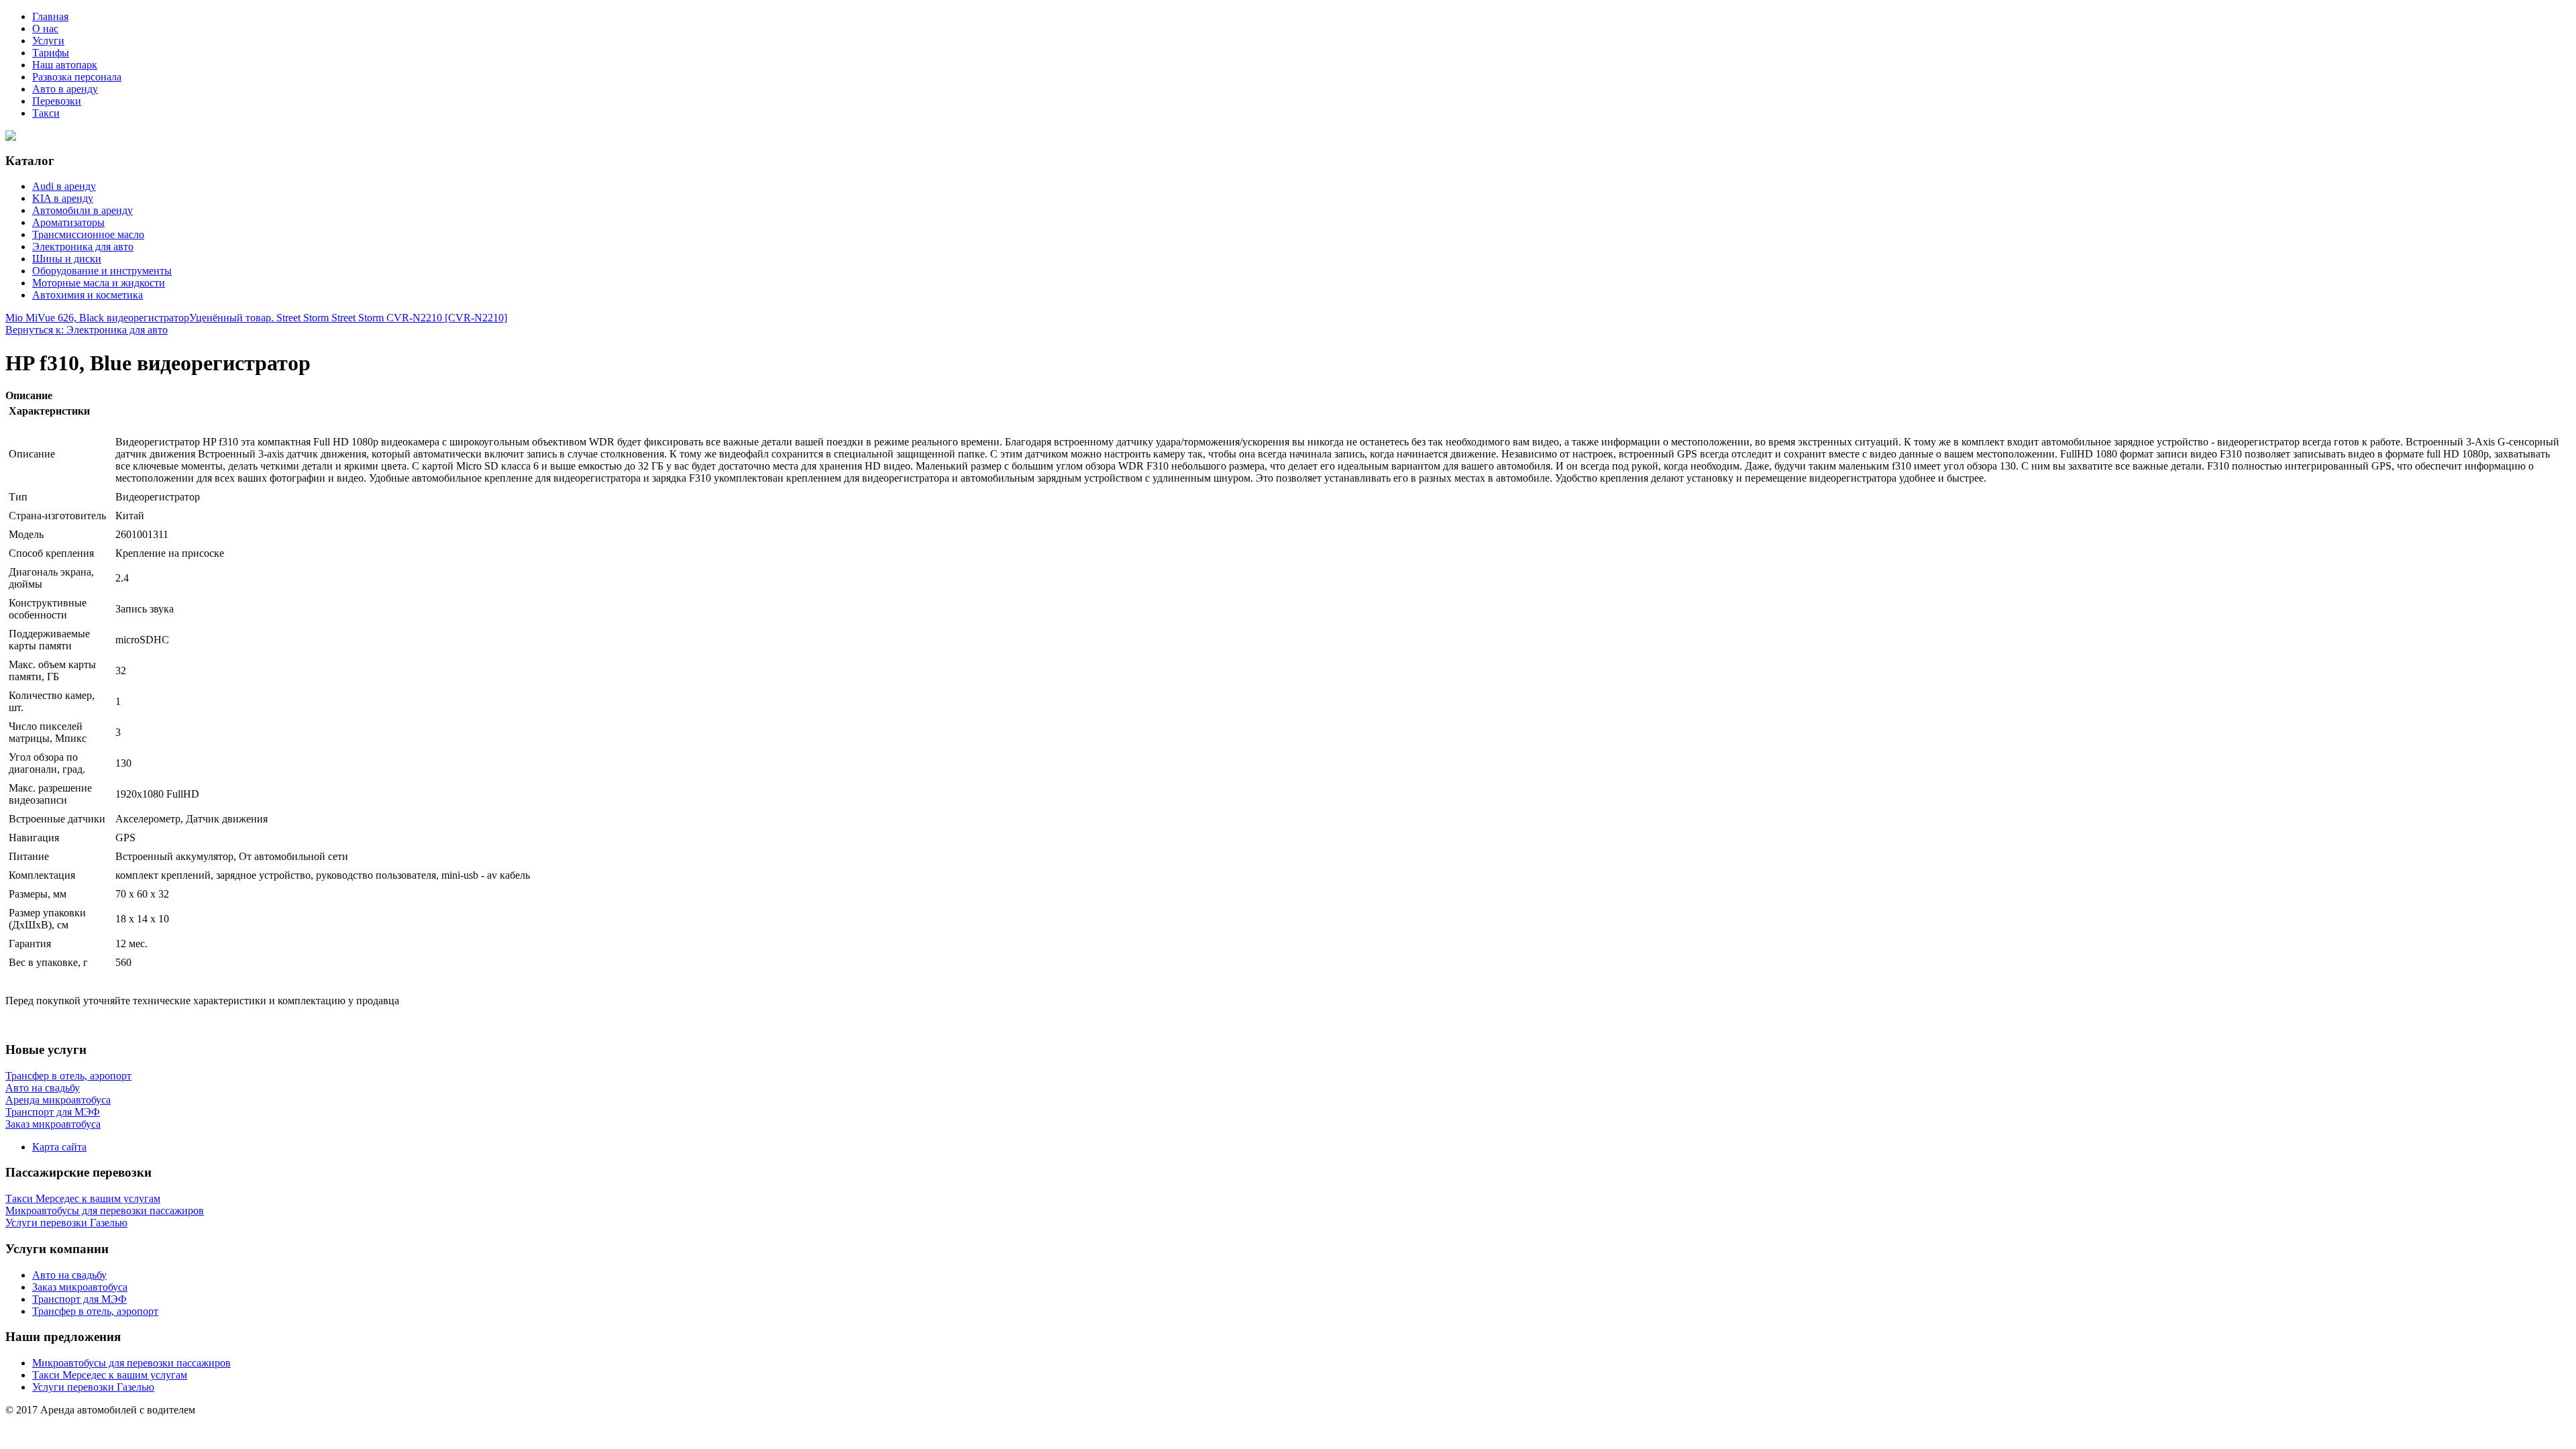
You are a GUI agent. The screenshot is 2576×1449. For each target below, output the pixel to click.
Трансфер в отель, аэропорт (95, 1311)
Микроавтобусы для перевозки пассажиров (131, 1363)
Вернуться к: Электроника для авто (87, 330)
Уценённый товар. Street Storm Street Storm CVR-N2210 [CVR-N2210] (348, 318)
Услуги (48, 41)
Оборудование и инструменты (102, 271)
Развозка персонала (77, 77)
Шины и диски (67, 259)
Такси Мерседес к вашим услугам (110, 1375)
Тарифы (51, 53)
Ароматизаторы (68, 222)
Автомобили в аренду (83, 210)
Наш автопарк (65, 65)
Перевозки (57, 101)
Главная (50, 16)
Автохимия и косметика (88, 295)
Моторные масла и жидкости (99, 283)
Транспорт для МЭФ (79, 1299)
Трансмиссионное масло (88, 234)
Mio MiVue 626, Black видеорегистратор (97, 318)
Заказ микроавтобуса (80, 1287)
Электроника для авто (83, 247)
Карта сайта (59, 1147)
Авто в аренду (65, 89)
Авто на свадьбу (69, 1275)
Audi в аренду (64, 186)
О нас (45, 29)
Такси (46, 113)
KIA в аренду (63, 198)
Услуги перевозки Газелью (93, 1387)
